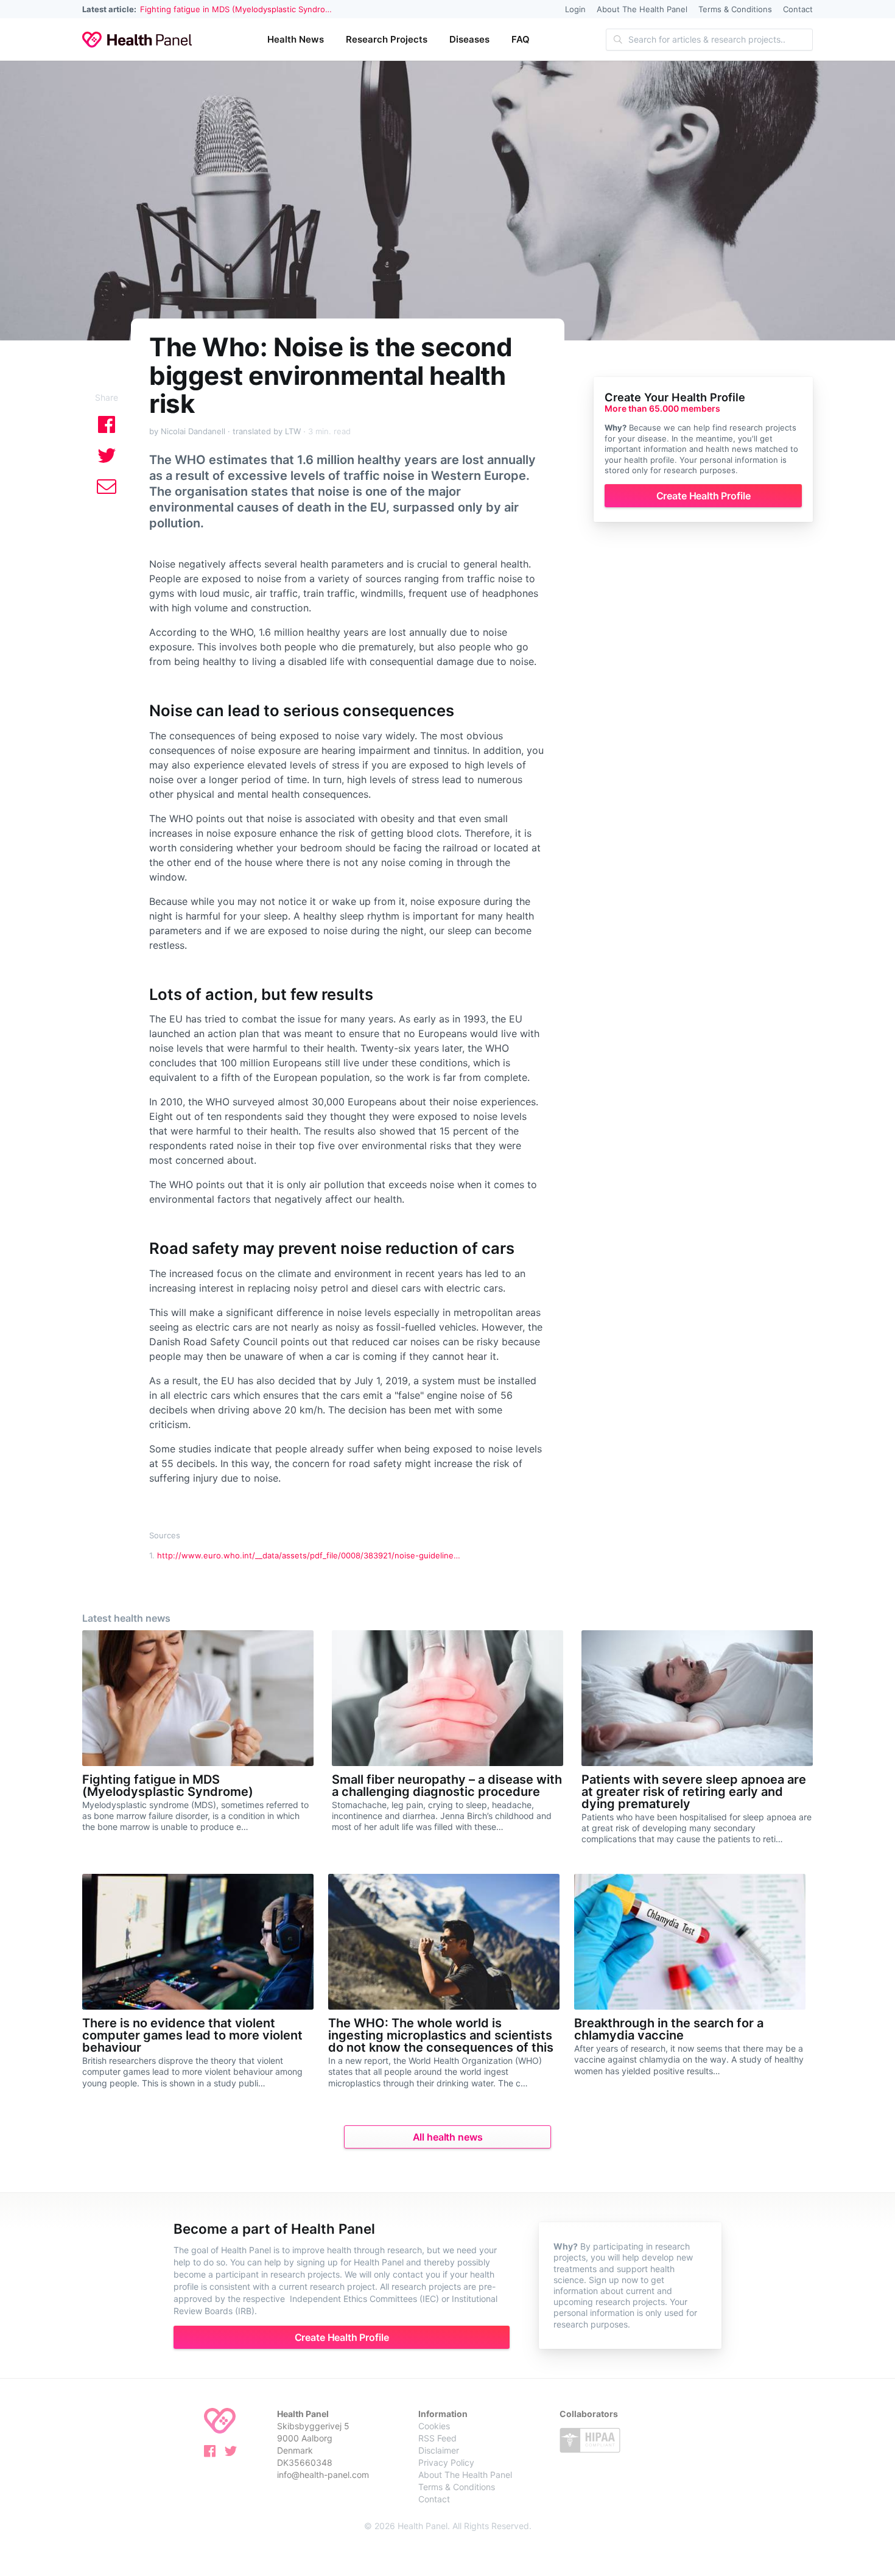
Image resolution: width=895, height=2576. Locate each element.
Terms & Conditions (735, 9)
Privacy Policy (446, 2462)
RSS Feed (437, 2438)
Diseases (469, 39)
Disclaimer (439, 2450)
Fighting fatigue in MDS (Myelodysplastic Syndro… (236, 9)
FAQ (521, 39)
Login (575, 9)
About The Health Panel (642, 9)
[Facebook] (213, 2453)
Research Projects (387, 39)
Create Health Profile (704, 496)
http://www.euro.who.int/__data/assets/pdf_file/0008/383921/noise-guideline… (309, 1555)
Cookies (434, 2426)
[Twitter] (234, 2453)
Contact (798, 9)
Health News (296, 39)
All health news (448, 2137)
